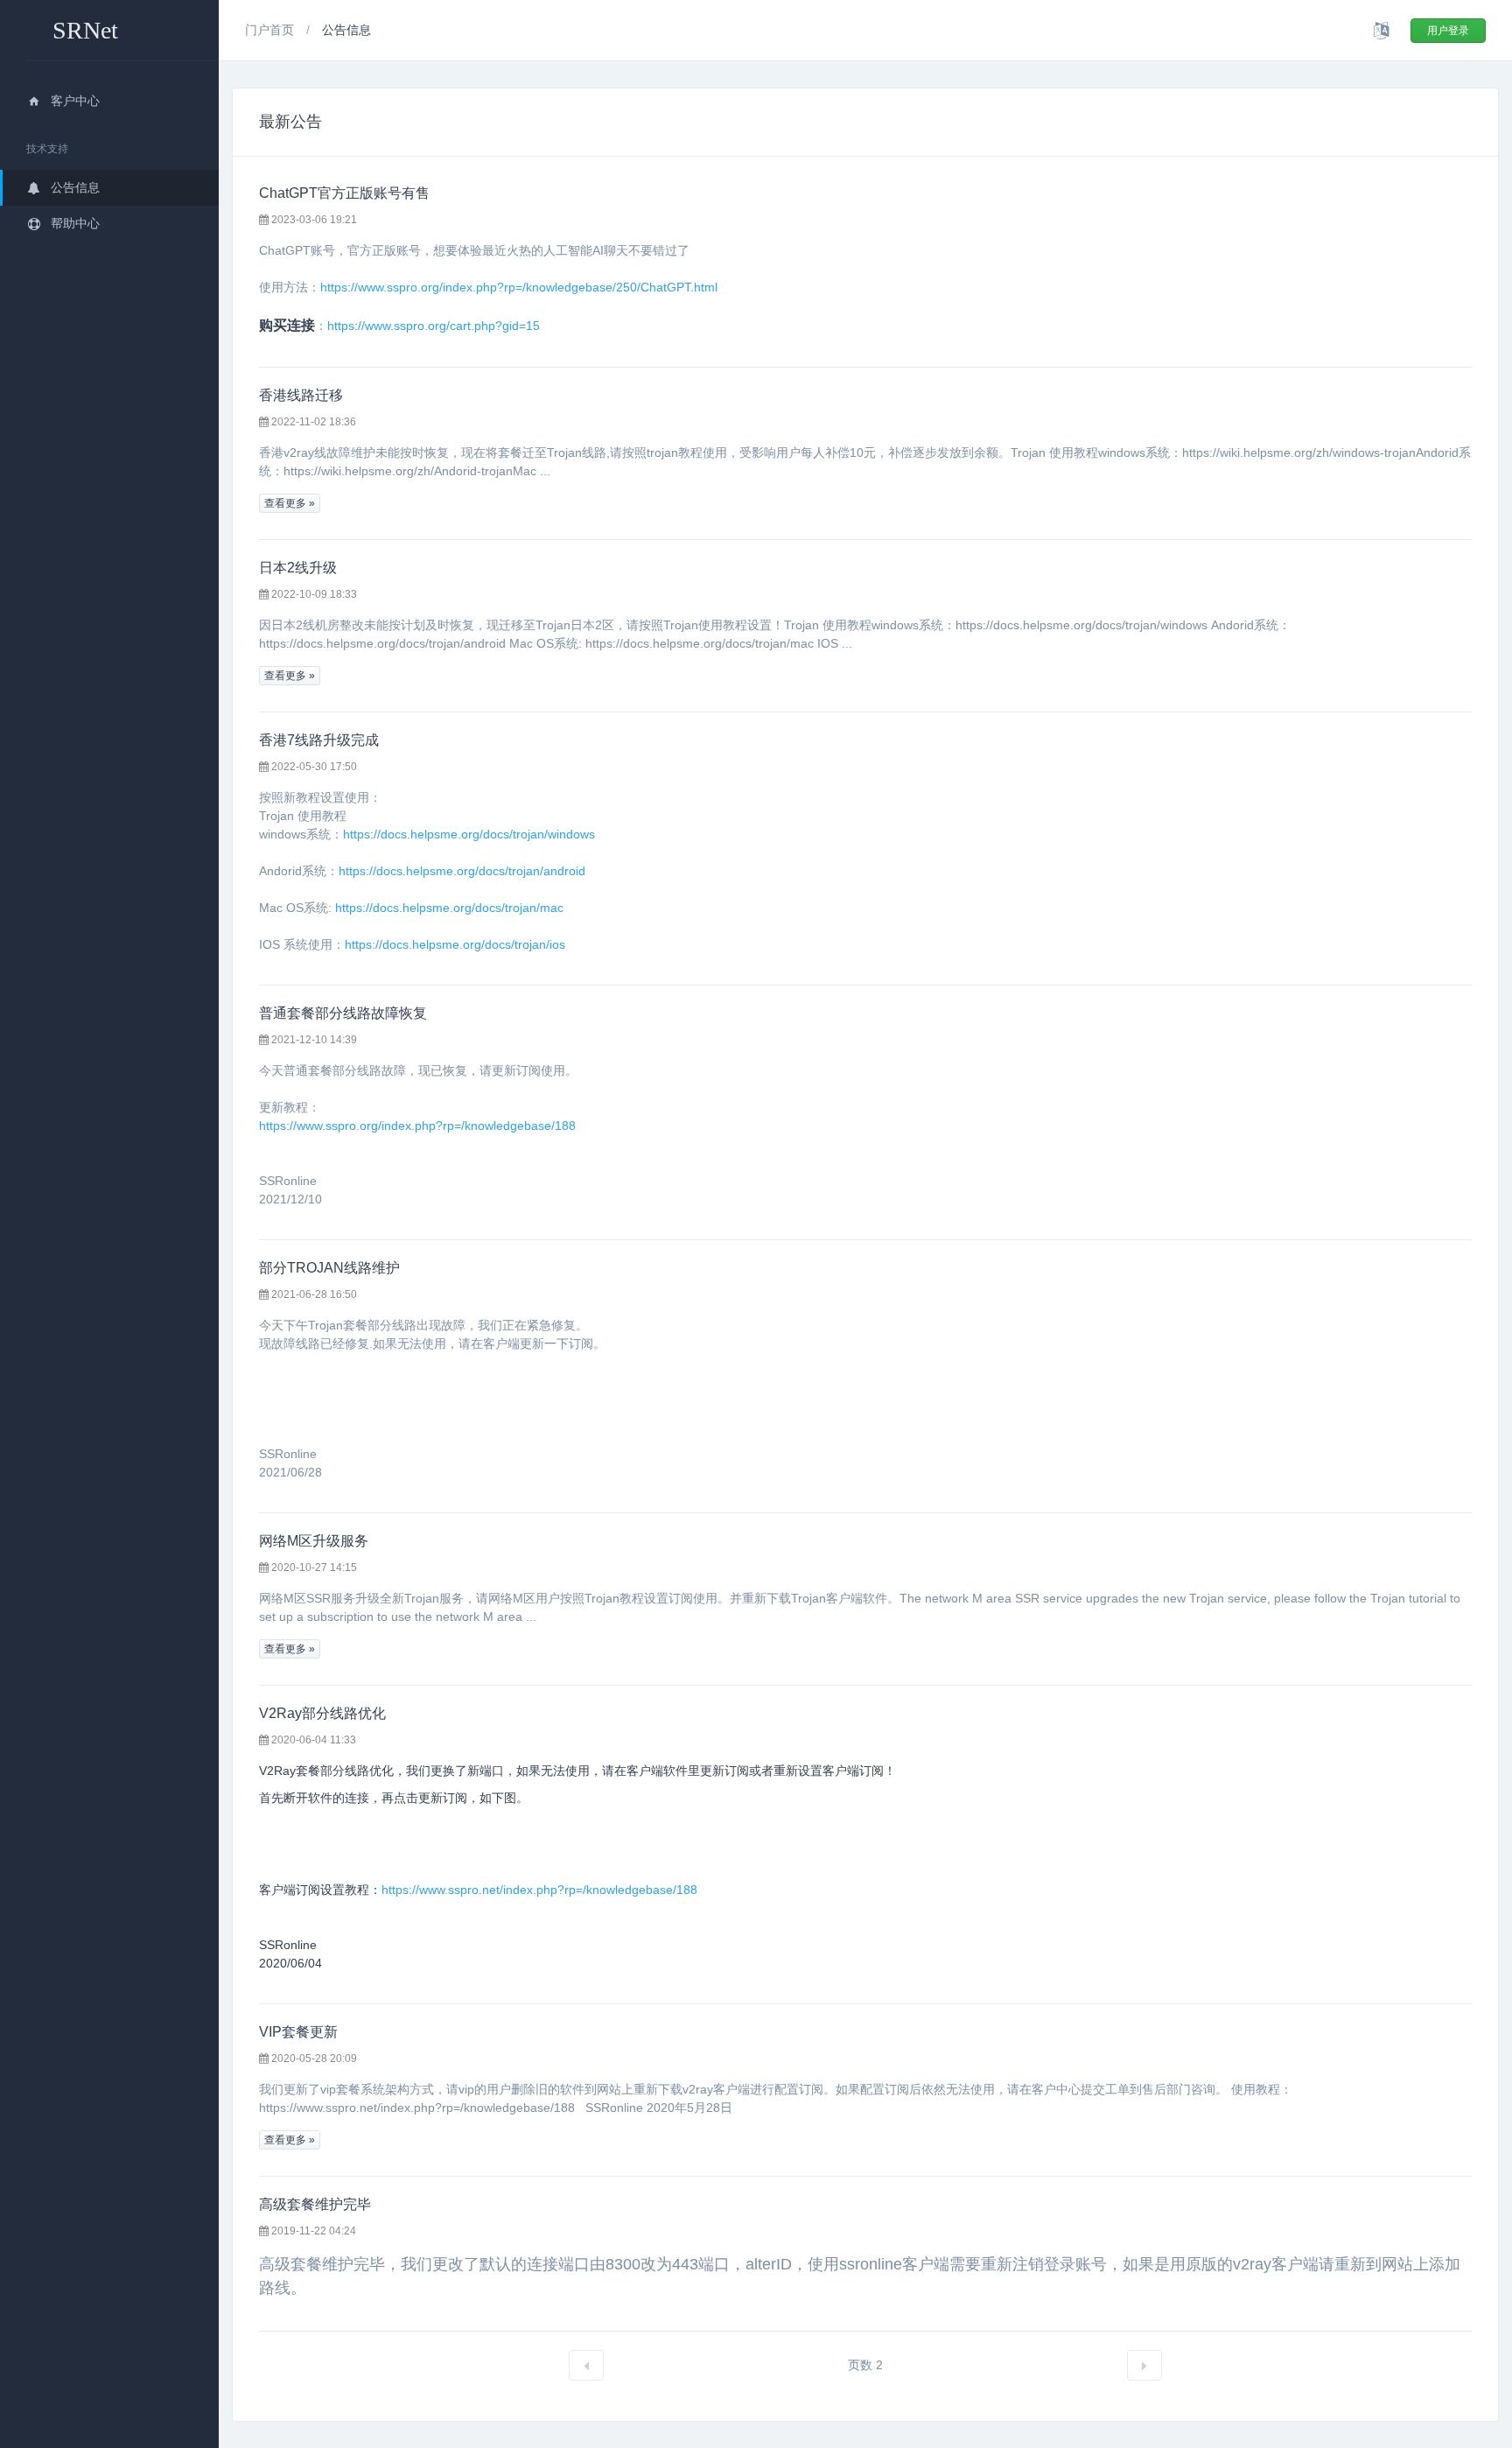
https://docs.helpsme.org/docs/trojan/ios (455, 944)
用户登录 (1448, 31)
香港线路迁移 (301, 395)
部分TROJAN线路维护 (329, 1268)
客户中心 (75, 101)
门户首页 (271, 30)
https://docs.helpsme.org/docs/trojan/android (462, 871)
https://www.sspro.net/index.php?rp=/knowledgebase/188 (539, 1890)
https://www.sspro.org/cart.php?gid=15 (434, 326)
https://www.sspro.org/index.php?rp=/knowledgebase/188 (417, 1126)
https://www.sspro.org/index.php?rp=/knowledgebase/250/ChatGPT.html (519, 287)
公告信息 (75, 187)
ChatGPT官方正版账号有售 (344, 193)
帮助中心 (75, 223)
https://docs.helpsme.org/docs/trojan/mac (449, 908)
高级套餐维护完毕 (315, 2204)
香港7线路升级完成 (319, 740)
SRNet (85, 30)
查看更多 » (290, 503)
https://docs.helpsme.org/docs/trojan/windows (469, 834)
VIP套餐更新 (298, 2032)
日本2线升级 (298, 568)
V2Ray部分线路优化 (322, 1713)
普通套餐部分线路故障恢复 (343, 1013)
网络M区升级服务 (314, 1541)
